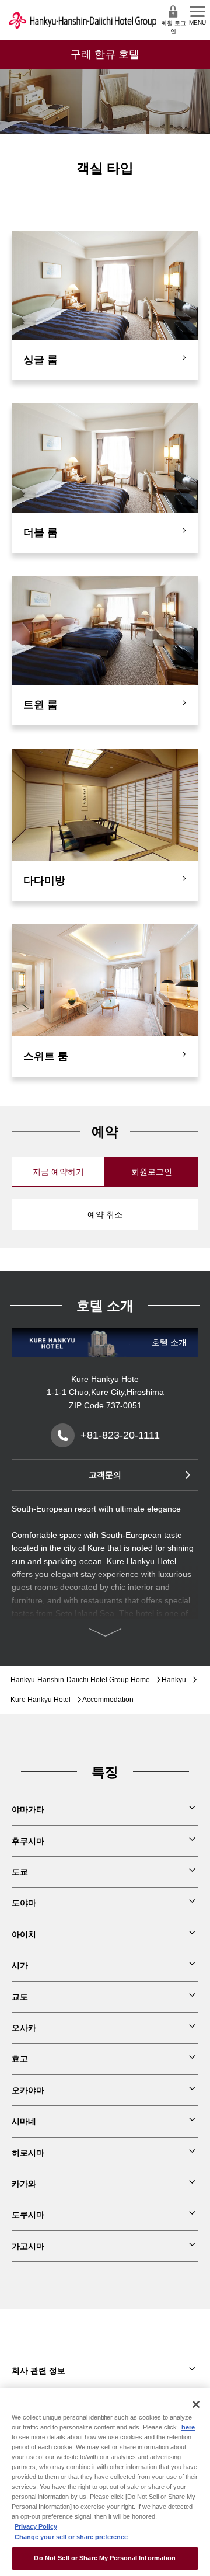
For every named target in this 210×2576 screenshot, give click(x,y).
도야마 (24, 1903)
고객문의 (105, 1475)
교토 (20, 1997)
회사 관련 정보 (38, 2370)
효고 (20, 2059)
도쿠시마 (28, 2215)
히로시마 (28, 2153)
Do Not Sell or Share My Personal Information (105, 2558)
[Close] (196, 2404)
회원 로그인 (174, 27)
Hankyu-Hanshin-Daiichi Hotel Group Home (80, 1680)
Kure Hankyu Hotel (41, 1700)
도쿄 (20, 1872)
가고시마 (28, 2246)
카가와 (24, 2184)
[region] (105, 2482)
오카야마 (28, 2090)
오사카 (24, 2028)
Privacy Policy (36, 2526)
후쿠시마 (28, 1841)
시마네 (24, 2121)
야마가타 (28, 1809)
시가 (20, 1965)
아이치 (24, 1934)
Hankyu (174, 1680)
